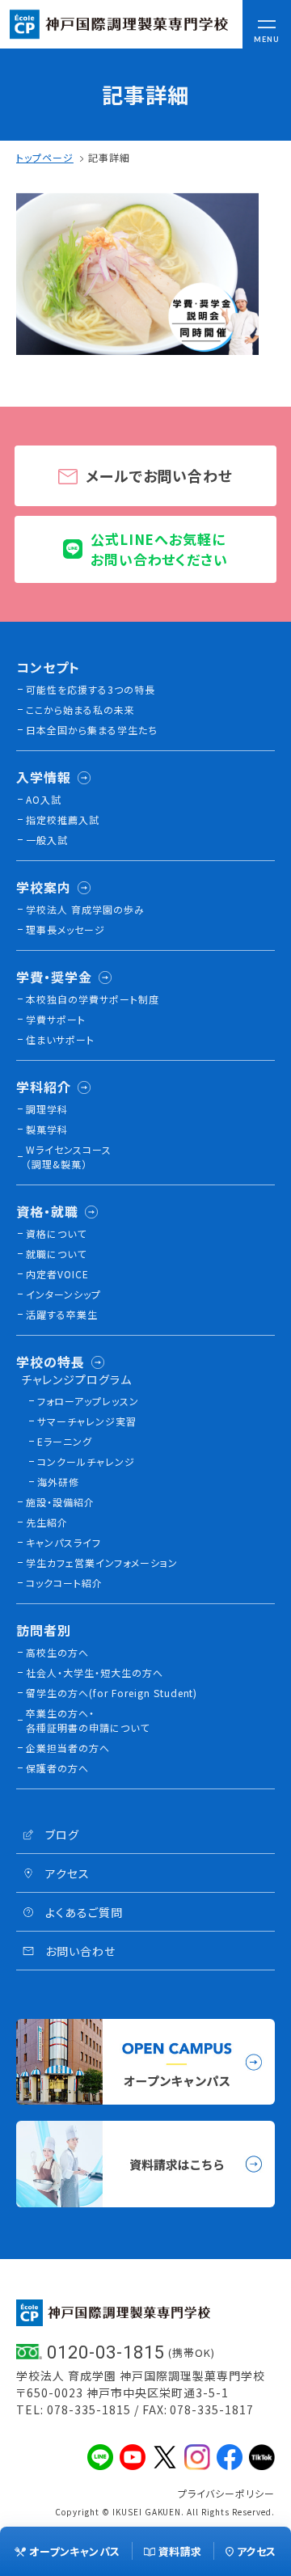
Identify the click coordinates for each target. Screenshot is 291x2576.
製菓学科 (47, 1129)
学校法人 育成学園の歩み (85, 909)
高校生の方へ (57, 1652)
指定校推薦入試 (63, 819)
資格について (56, 1233)
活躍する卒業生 (62, 1314)
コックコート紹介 (64, 1583)
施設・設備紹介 (60, 1502)
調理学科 (47, 1109)
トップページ (45, 157)
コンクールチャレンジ (86, 1461)
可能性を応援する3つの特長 (91, 689)
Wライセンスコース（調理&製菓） (69, 1157)
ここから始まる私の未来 (80, 709)
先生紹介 (47, 1522)
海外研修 (58, 1482)
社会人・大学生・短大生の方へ (95, 1672)
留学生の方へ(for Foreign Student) (112, 1693)
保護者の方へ (57, 1768)
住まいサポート (60, 1039)
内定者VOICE (57, 1274)
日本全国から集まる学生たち (92, 730)
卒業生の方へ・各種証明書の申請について (88, 1720)
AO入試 (44, 799)
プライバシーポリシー (226, 2493)
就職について (56, 1254)
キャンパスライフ (63, 1542)
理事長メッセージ (65, 929)
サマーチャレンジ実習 (87, 1421)
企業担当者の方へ (68, 1748)
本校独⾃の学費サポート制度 (93, 999)
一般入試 (47, 840)
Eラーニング (65, 1441)
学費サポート (56, 1019)
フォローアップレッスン (88, 1401)
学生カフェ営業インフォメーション (102, 1562)
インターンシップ (63, 1294)
